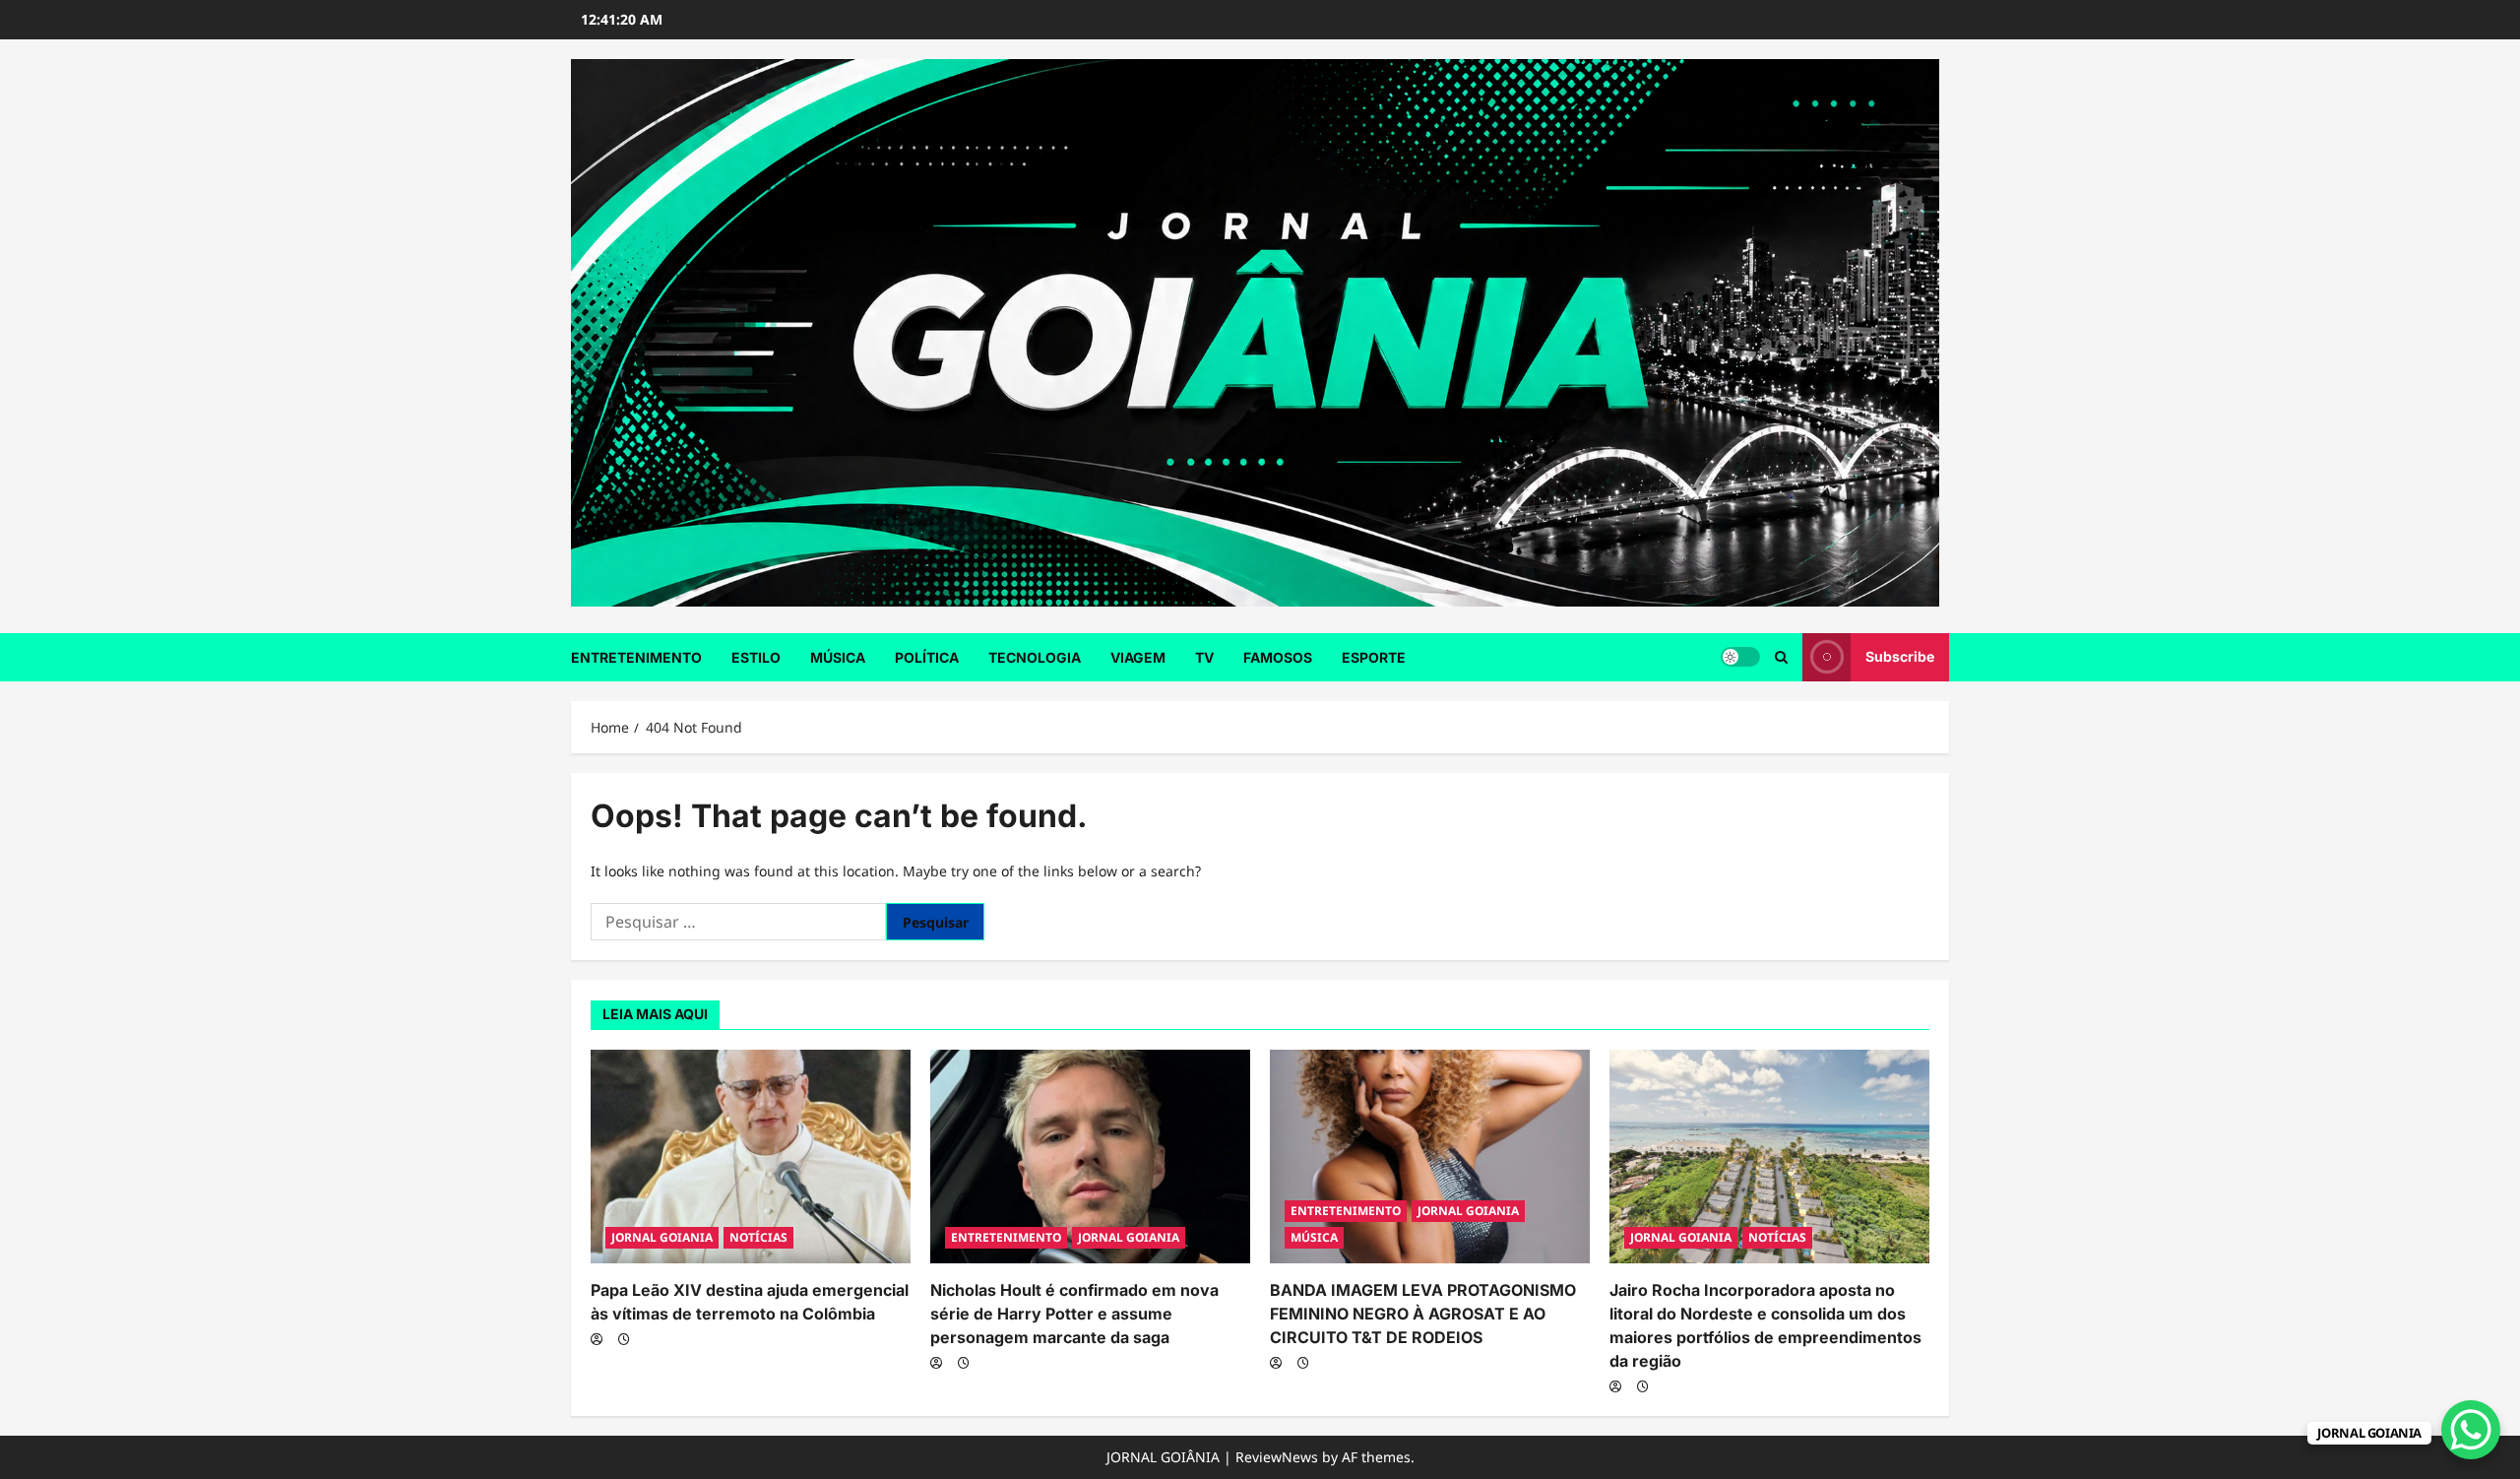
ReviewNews (1277, 1457)
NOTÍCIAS (758, 1237)
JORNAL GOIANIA (662, 1237)
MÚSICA (838, 657)
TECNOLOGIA (1035, 657)
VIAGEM (1138, 657)
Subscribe (1900, 656)
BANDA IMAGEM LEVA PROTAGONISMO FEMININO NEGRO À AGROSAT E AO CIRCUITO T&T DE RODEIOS (1423, 1314)
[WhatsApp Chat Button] (2471, 1430)
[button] (1781, 657)
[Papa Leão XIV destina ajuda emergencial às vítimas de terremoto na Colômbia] (751, 1157)
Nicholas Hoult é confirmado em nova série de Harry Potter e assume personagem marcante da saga (1074, 1314)
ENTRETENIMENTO (636, 657)
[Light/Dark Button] (1740, 657)
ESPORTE (1374, 657)
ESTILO (756, 657)
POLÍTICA (927, 657)
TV (1204, 657)
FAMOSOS (1278, 657)
